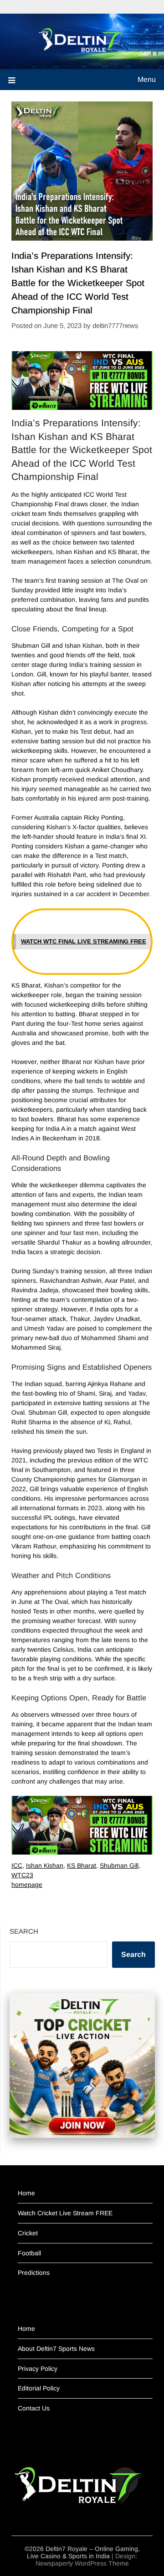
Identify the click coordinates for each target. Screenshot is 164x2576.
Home (26, 2193)
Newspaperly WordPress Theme (82, 2563)
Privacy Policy (38, 2369)
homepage (27, 1885)
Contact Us (34, 2408)
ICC (17, 1865)
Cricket (28, 2233)
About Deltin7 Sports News (56, 2349)
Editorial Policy (39, 2388)
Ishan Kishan (45, 1865)
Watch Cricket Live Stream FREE (65, 2213)
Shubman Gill (119, 1865)
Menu (147, 79)
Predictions (34, 2273)
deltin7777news (115, 325)
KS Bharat (82, 1865)
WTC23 (22, 1875)
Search (24, 1931)
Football (29, 2253)
